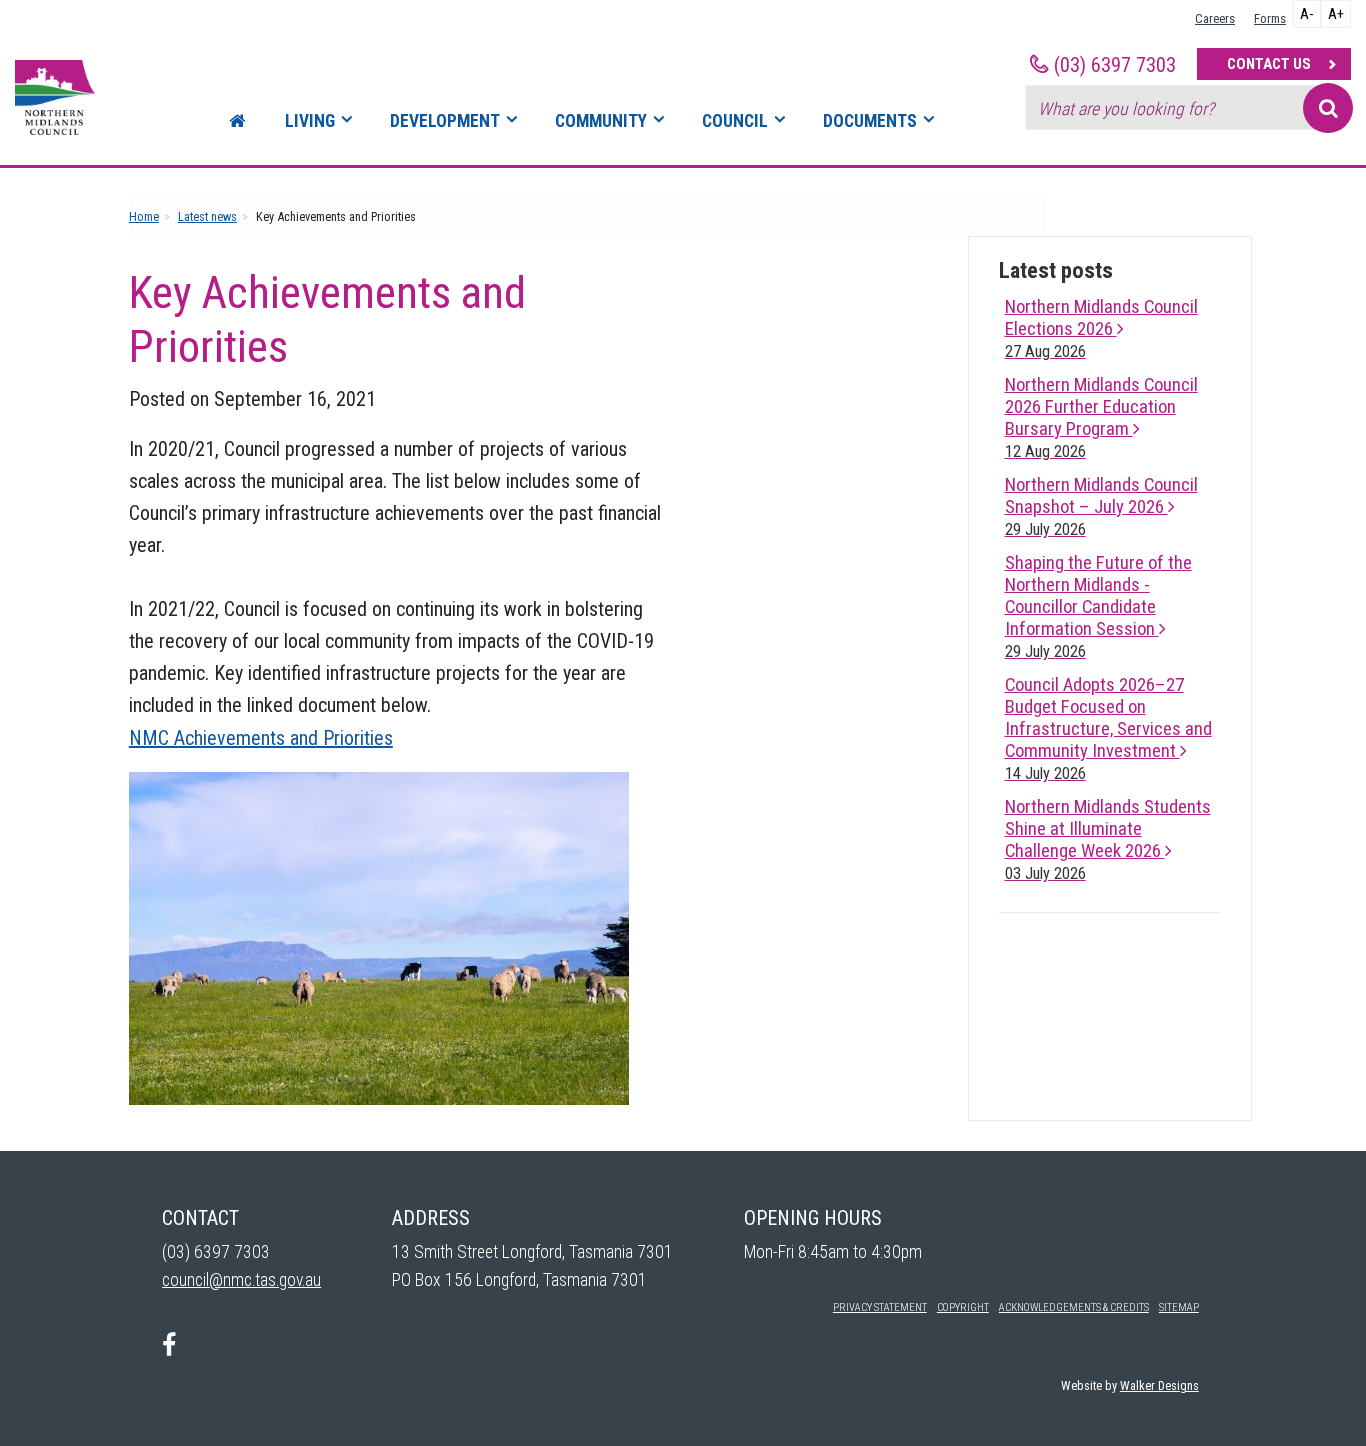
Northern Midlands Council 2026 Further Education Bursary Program (1101, 417)
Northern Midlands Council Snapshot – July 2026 (1101, 506)
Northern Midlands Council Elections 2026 (1101, 328)
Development (445, 121)
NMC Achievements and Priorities (261, 738)
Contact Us (1269, 64)
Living (310, 121)
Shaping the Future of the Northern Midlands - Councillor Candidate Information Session (1098, 606)
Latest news (207, 216)
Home (144, 216)
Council (735, 121)
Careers (1215, 18)
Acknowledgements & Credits (1074, 1307)
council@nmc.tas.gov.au (241, 1280)
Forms (1270, 18)
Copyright (963, 1307)
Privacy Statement (880, 1307)
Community (601, 121)
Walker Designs (1159, 1385)
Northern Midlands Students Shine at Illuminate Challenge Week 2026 (1108, 839)
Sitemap (1179, 1307)
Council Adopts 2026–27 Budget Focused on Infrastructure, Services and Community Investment (1108, 728)
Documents (870, 121)
